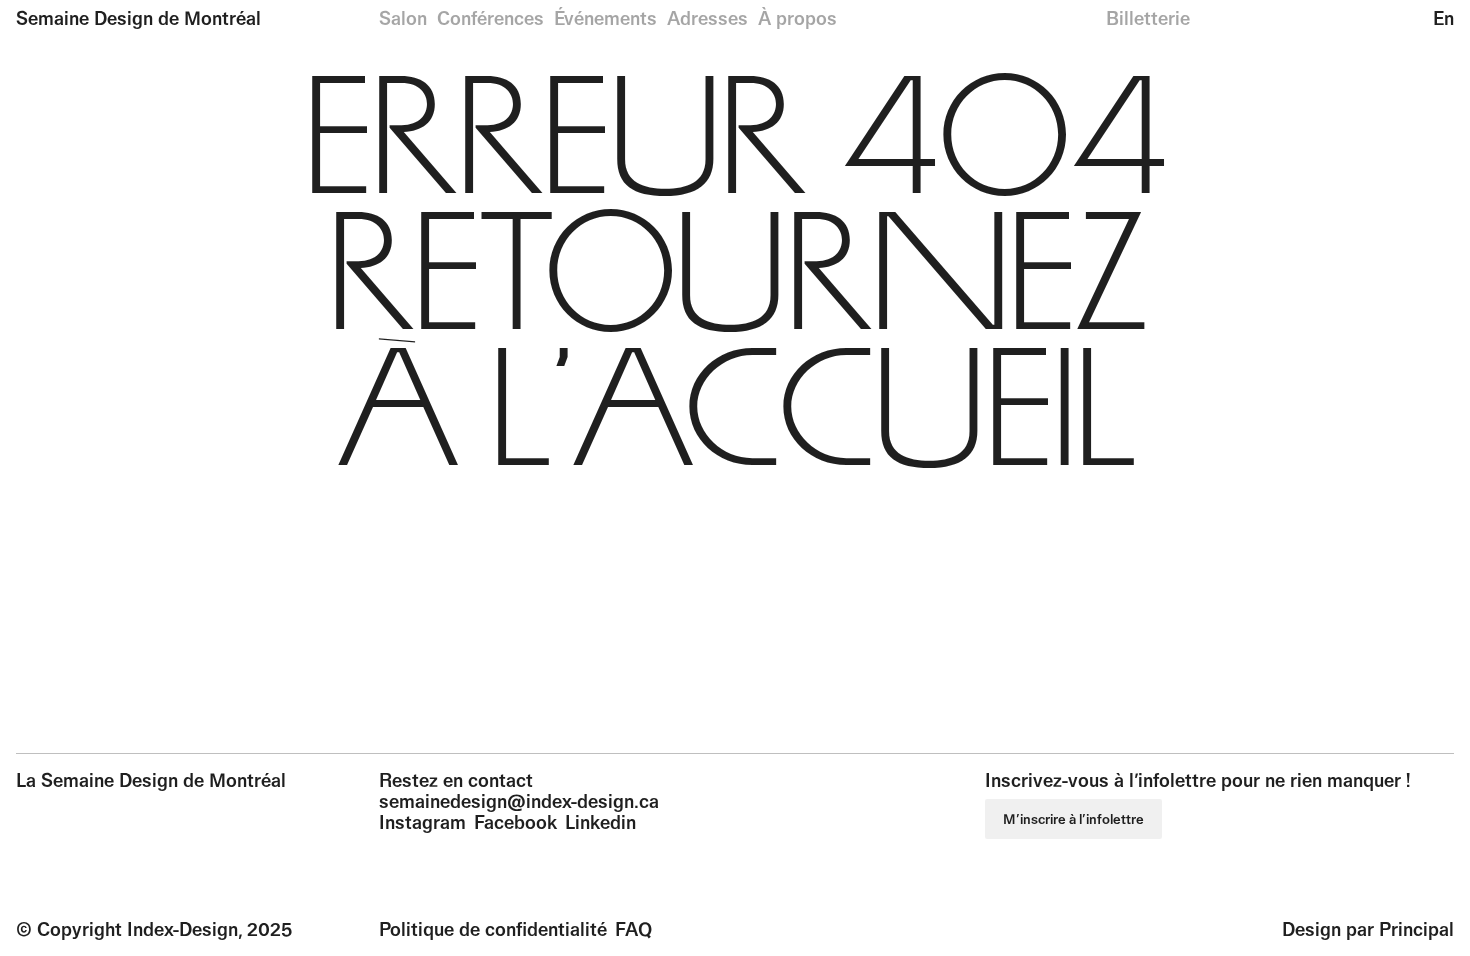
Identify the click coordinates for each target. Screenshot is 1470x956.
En (1443, 18)
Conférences (490, 18)
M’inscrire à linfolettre (1073, 818)
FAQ (633, 929)
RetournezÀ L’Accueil (735, 351)
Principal (1416, 929)
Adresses (707, 18)
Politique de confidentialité (493, 929)
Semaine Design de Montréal (138, 18)
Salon (403, 18)
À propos (797, 18)
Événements (605, 18)
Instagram (422, 822)
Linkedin (600, 822)
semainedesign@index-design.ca (519, 801)
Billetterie (1148, 18)
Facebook (515, 822)
